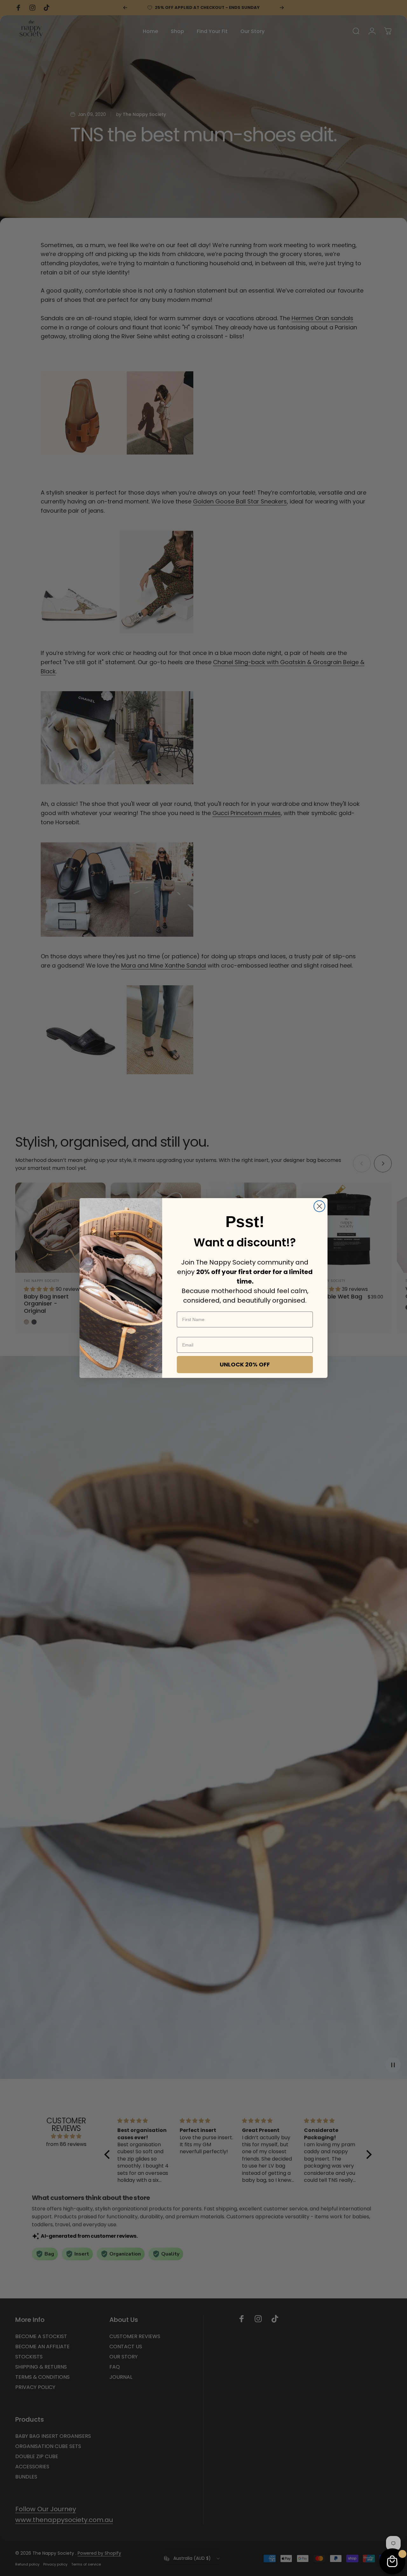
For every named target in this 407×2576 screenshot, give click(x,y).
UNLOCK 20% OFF (245, 1364)
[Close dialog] (319, 1206)
